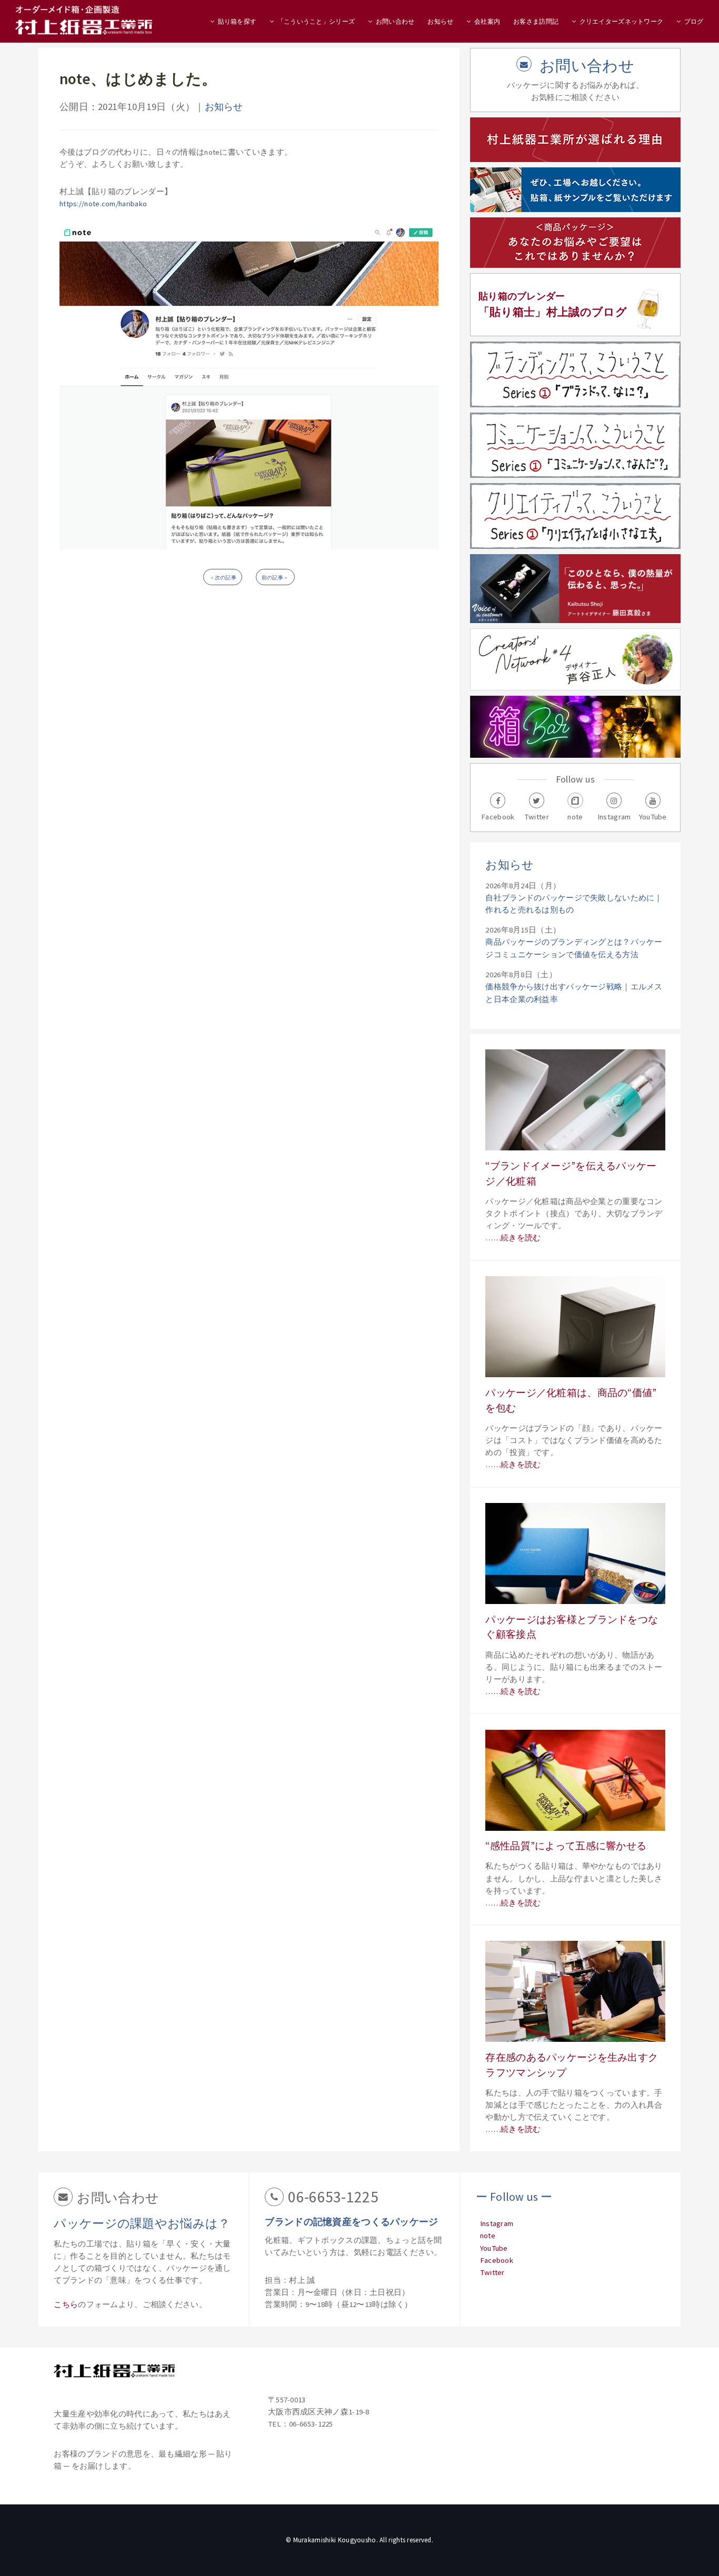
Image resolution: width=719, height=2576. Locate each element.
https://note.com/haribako (103, 204)
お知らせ (440, 21)
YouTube (494, 2248)
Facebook (497, 2260)
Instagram (497, 2223)
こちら (66, 2304)
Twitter (492, 2272)
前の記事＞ (275, 578)
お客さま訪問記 (536, 21)
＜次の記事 (223, 578)
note (488, 2236)
